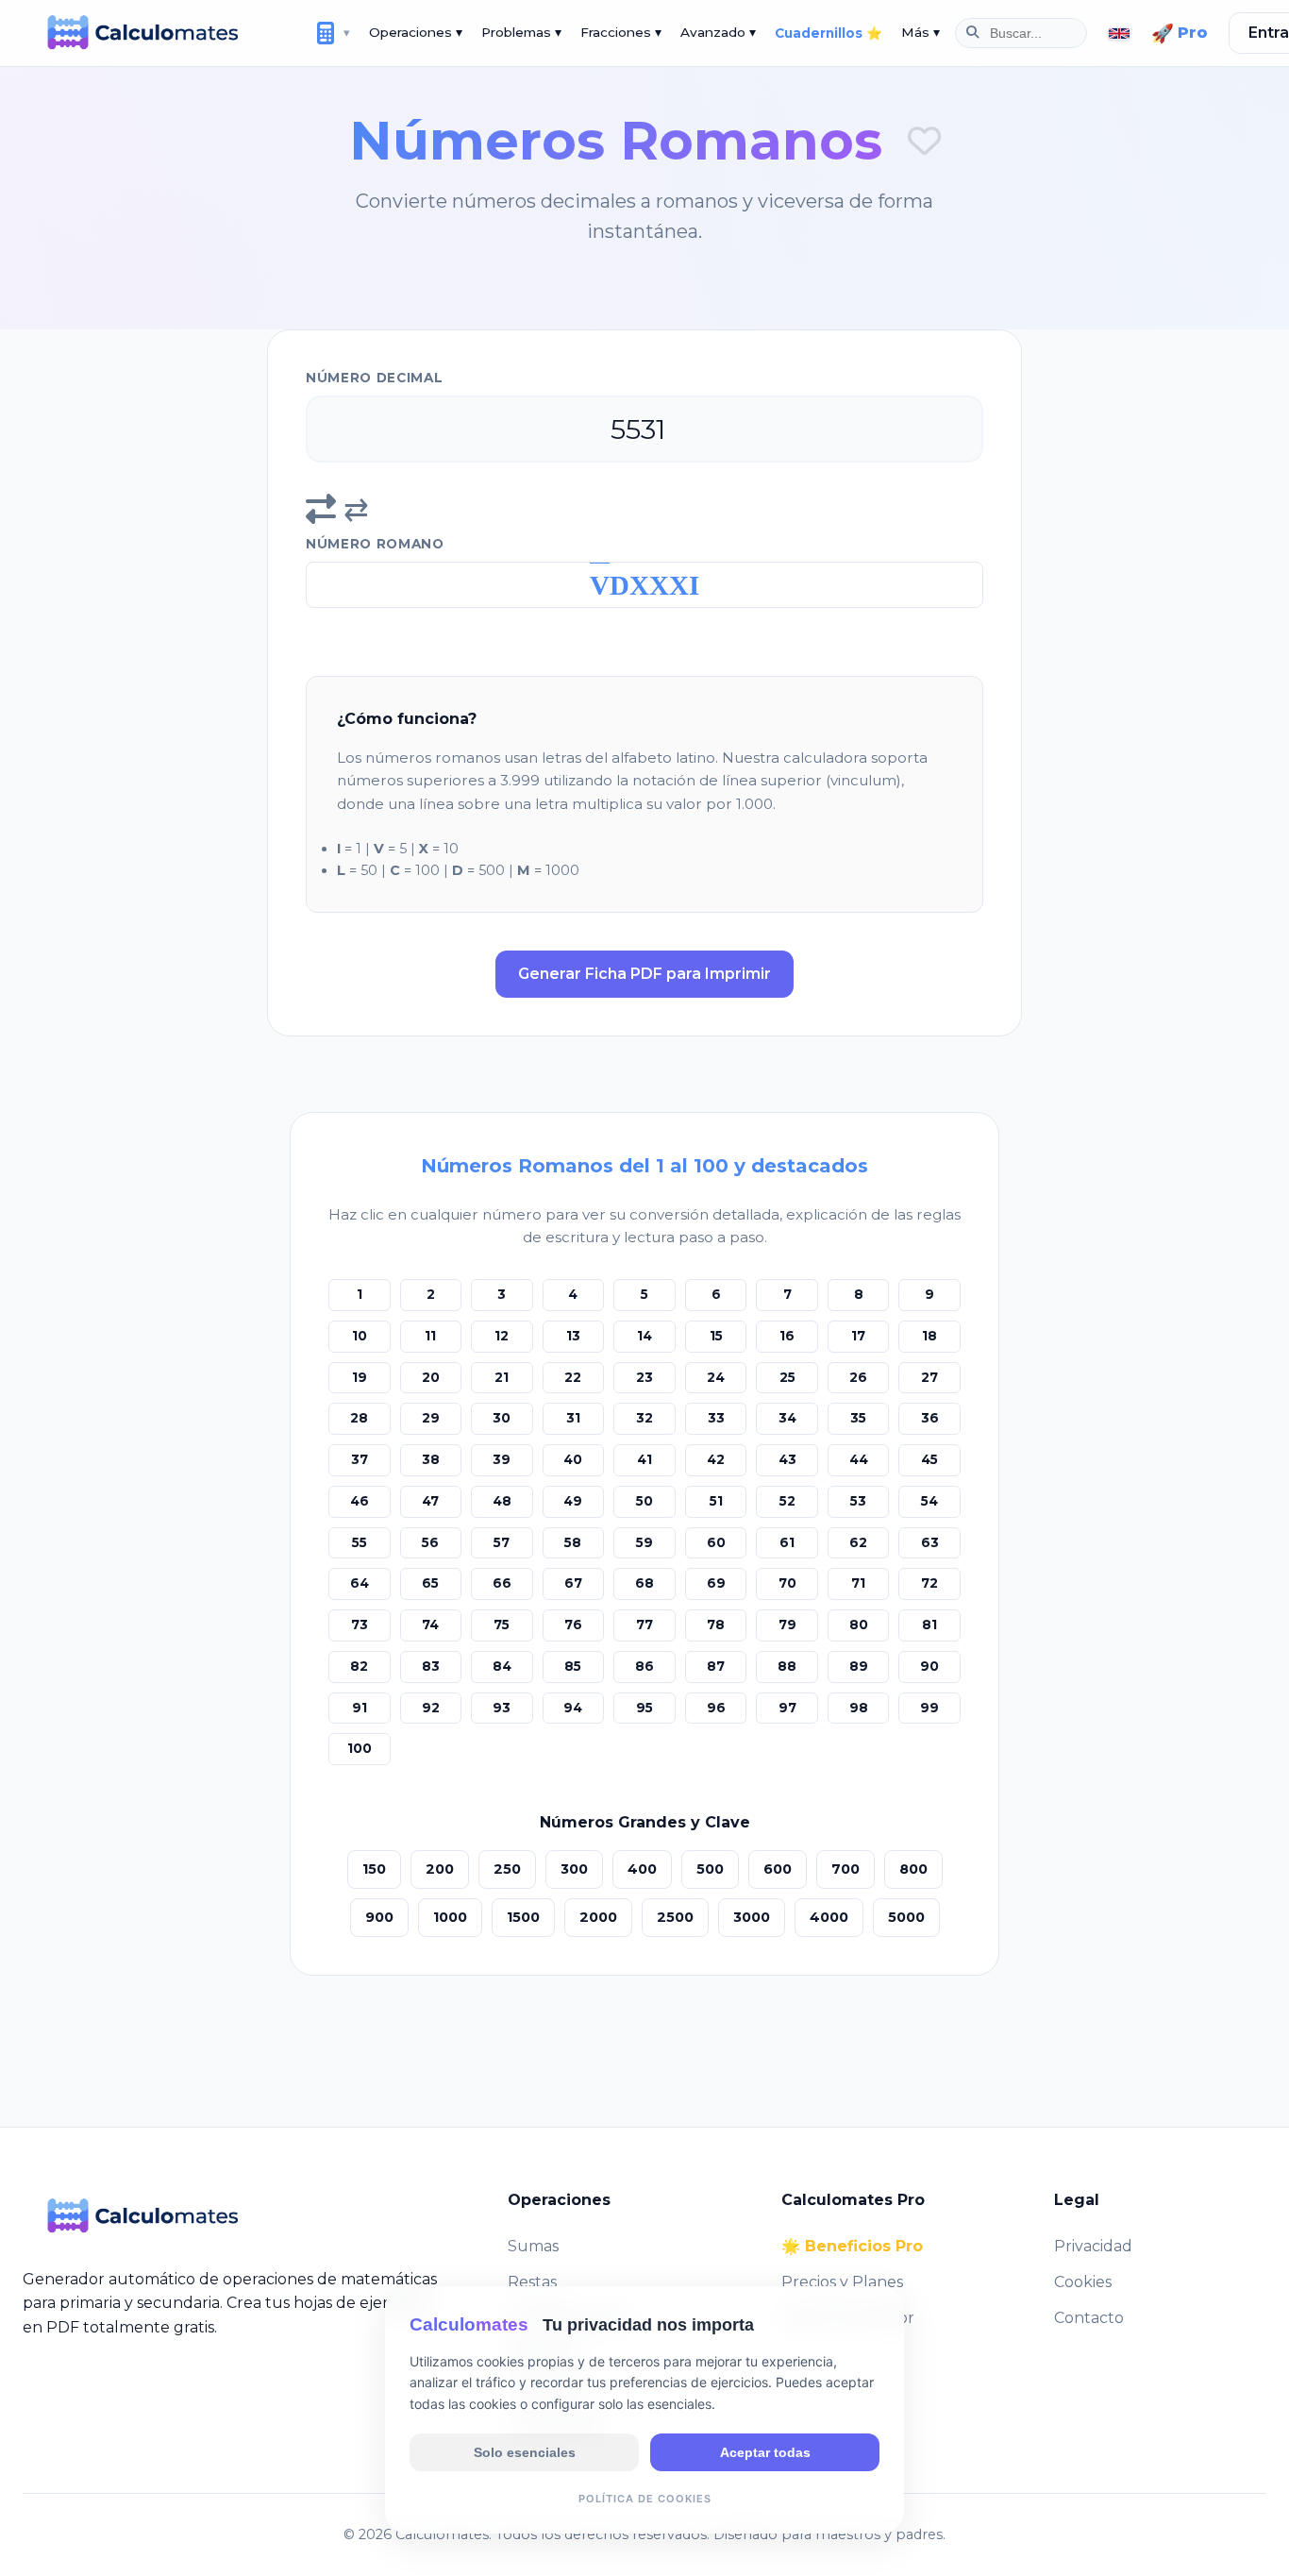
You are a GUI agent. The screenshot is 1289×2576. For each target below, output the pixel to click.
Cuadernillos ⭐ (829, 33)
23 (644, 1377)
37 (360, 1459)
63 (930, 1542)
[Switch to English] (1119, 34)
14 (644, 1336)
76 (573, 1625)
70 (787, 1583)
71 (858, 1583)
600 (778, 1869)
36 (930, 1418)
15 (716, 1336)
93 (502, 1708)
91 (360, 1708)
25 (787, 1377)
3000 (752, 1917)
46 (360, 1501)
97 (787, 1708)
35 (858, 1418)
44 (859, 1459)
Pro (1180, 33)
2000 (598, 1917)
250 (507, 1869)
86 (644, 1666)
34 (787, 1418)
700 (845, 1869)
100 (360, 1748)
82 (359, 1666)
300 (574, 1869)
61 (787, 1542)
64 (360, 1583)
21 (502, 1377)
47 (430, 1501)
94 (573, 1708)
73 (360, 1625)
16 (787, 1336)
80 (859, 1625)
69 (716, 1583)
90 (929, 1666)
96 (716, 1708)
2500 (675, 1917)
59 (644, 1542)
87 (716, 1666)
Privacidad (1093, 2246)
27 (929, 1377)
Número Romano (375, 544)
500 (710, 1869)
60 (716, 1542)
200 (440, 1869)
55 (360, 1542)
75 (502, 1625)
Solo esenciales (525, 2451)
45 (929, 1459)
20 (431, 1377)
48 (502, 1501)
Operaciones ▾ (416, 32)
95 (644, 1708)
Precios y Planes (842, 2282)
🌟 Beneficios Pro (852, 2246)
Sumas (533, 2246)
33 (716, 1418)
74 (430, 1625)
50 (644, 1501)
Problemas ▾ (521, 32)
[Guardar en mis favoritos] (924, 141)
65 (430, 1583)
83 (431, 1666)
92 (431, 1708)
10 (360, 1336)
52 (787, 1501)
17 (858, 1336)
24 (716, 1377)
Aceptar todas (765, 2451)
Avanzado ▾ (718, 32)
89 (859, 1666)
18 (929, 1336)
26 (858, 1377)
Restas (532, 2282)
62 (858, 1542)
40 (573, 1459)
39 (502, 1459)
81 (929, 1625)
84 (502, 1666)
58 (573, 1542)
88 (787, 1666)
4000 (829, 1917)
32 (644, 1418)
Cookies (1083, 2282)
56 (430, 1542)
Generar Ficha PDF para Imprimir (644, 974)
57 (502, 1542)
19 (360, 1377)
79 (787, 1625)
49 (573, 1501)
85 (573, 1666)
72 (929, 1583)
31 (573, 1418)
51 (716, 1501)
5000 (906, 1917)
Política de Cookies (645, 2498)
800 (913, 1869)
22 (573, 1377)
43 (787, 1459)
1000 (450, 1917)
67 (573, 1583)
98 (859, 1708)
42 (716, 1459)
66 (502, 1583)
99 (929, 1708)
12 (502, 1336)
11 (430, 1336)
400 (642, 1869)
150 (374, 1869)
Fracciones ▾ (621, 32)
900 (379, 1917)
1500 (523, 1917)
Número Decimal (375, 378)
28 (359, 1418)
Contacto (1089, 2318)
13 (573, 1336)
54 (929, 1501)
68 (644, 1583)
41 (644, 1459)
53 (858, 1501)
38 (431, 1459)
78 (716, 1625)
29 (431, 1418)
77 (644, 1625)
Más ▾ (921, 32)
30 (502, 1418)
